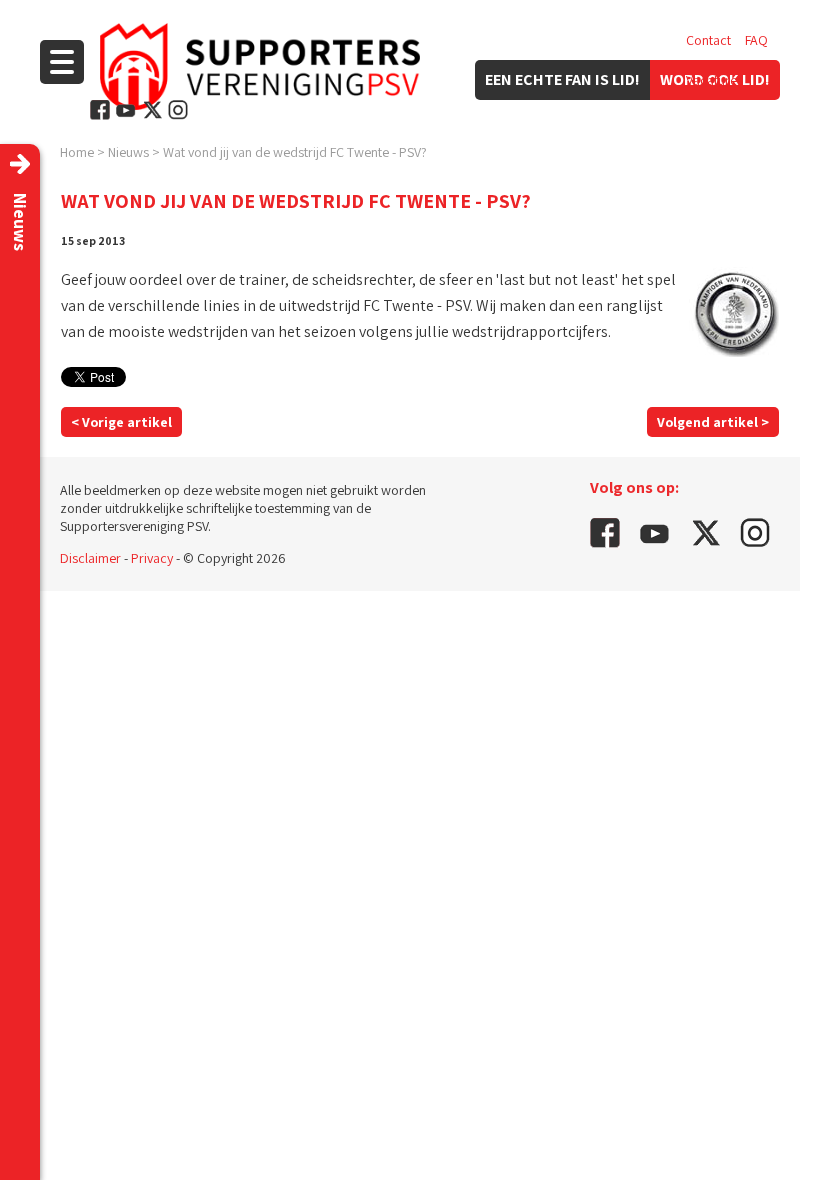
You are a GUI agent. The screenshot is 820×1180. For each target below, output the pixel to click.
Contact (708, 40)
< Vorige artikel (121, 422)
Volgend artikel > (713, 422)
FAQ (756, 40)
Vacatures (714, 80)
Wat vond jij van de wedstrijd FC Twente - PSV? (295, 152)
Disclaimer (90, 558)
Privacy (152, 558)
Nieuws (128, 152)
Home (77, 152)
